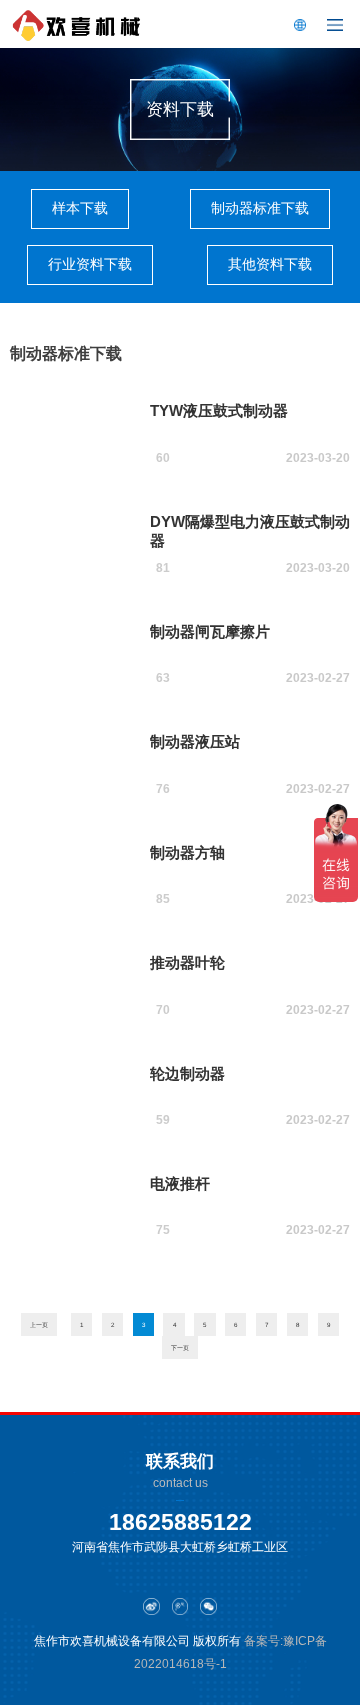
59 (163, 1120)
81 (163, 568)
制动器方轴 (187, 852)
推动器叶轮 (187, 962)
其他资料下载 (270, 264)
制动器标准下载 (260, 208)
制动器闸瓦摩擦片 (210, 631)
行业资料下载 (90, 264)
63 (163, 678)
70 (163, 1010)
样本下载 (80, 208)
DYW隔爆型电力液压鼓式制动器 (250, 531)
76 (163, 789)
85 (163, 899)
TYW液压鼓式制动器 (219, 410)
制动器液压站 (195, 741)
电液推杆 (180, 1183)
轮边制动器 (187, 1073)
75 (163, 1230)
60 (163, 458)
